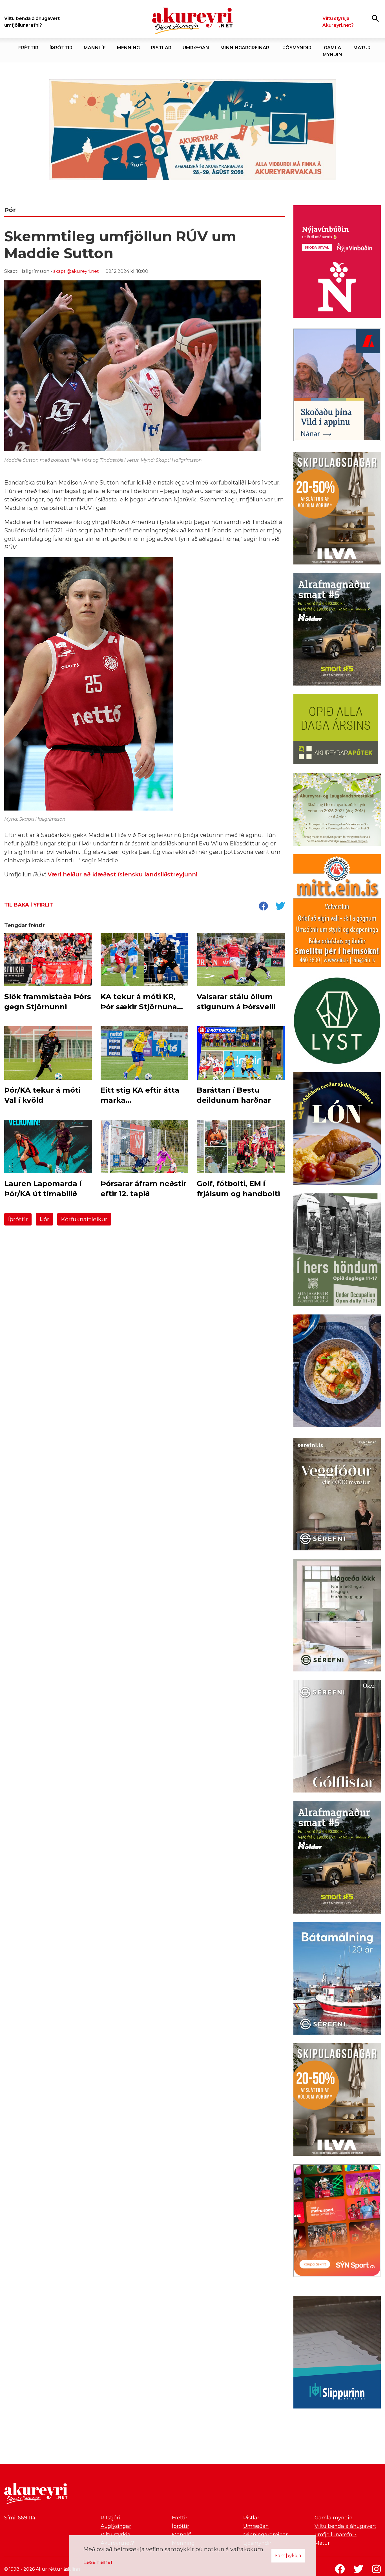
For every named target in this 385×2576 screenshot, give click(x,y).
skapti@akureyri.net (76, 271)
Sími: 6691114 (20, 2518)
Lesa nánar (98, 2562)
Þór (44, 1219)
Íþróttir (18, 1219)
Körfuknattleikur (84, 1219)
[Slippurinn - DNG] (337, 2353)
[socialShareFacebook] (263, 907)
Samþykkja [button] (288, 2555)
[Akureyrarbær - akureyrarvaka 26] (193, 130)
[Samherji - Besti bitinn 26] (337, 1372)
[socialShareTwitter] (280, 907)
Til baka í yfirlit (29, 905)
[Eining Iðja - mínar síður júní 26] (337, 912)
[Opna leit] (375, 18)
